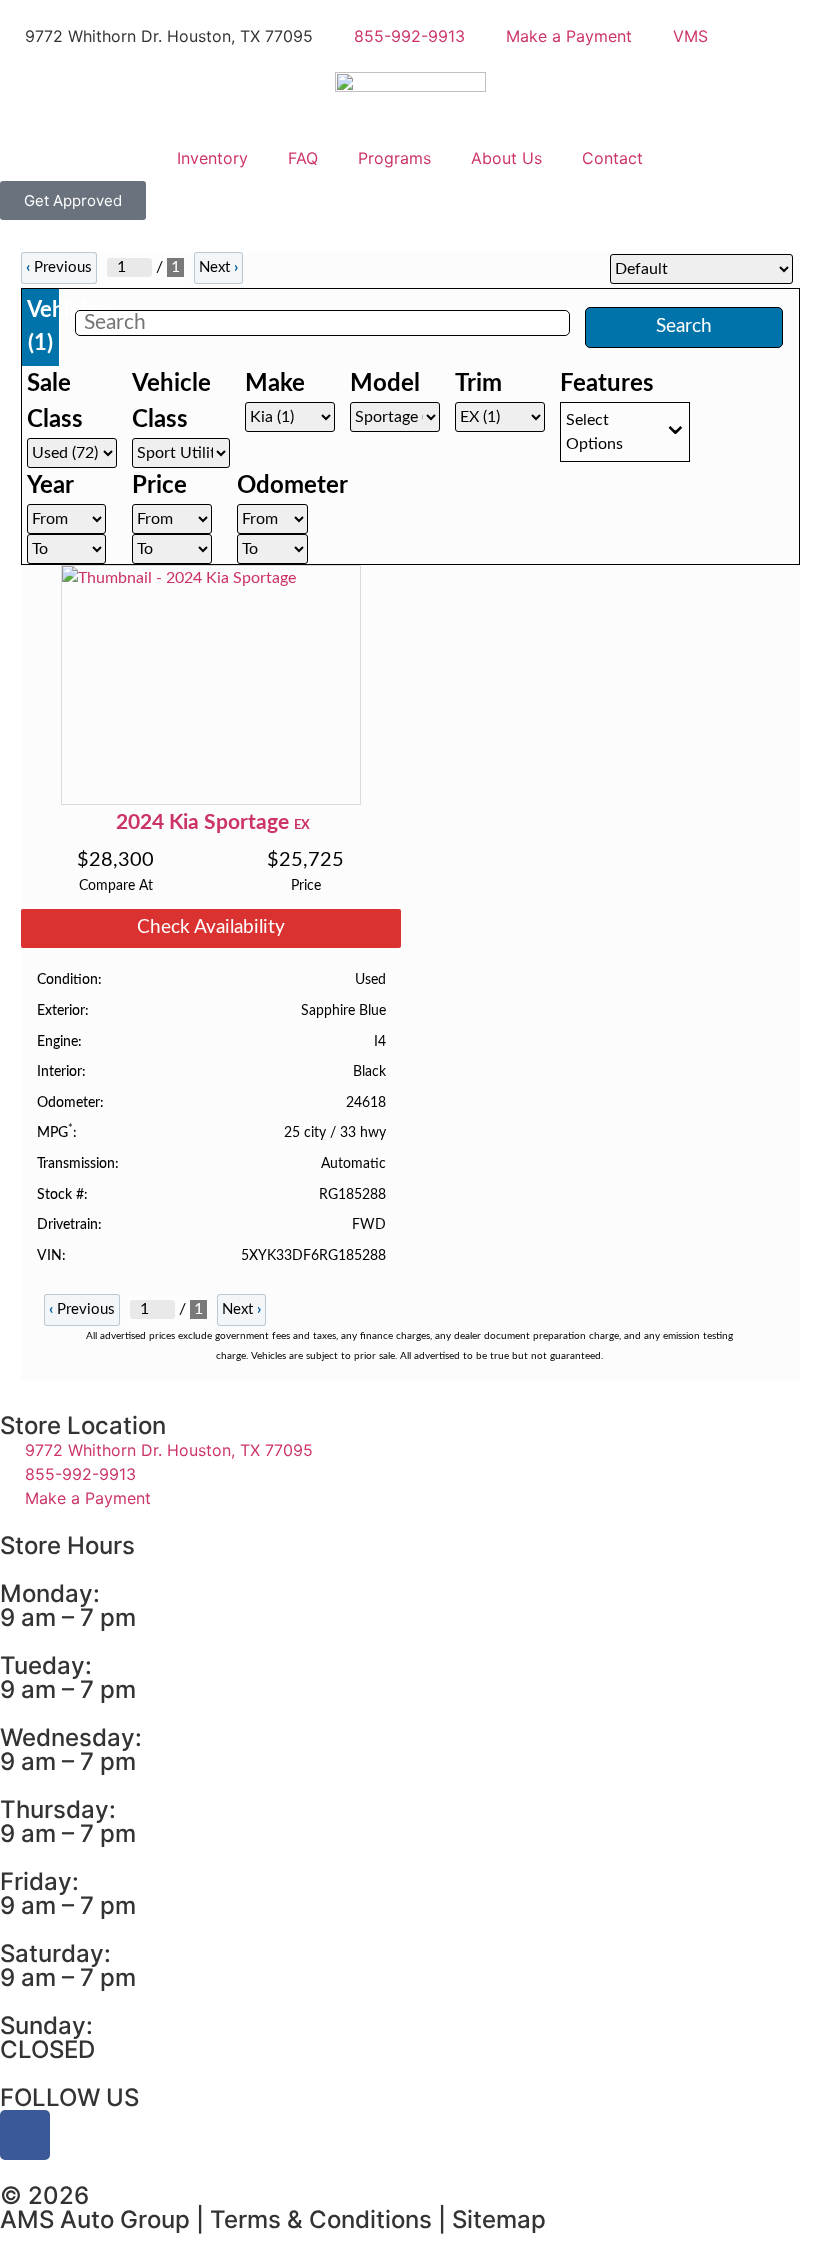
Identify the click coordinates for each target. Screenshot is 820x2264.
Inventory (212, 158)
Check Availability (211, 927)
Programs (394, 158)
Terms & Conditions (321, 2219)
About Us (506, 158)
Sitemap (499, 2219)
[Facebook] (25, 2135)
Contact (612, 158)
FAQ (303, 158)
